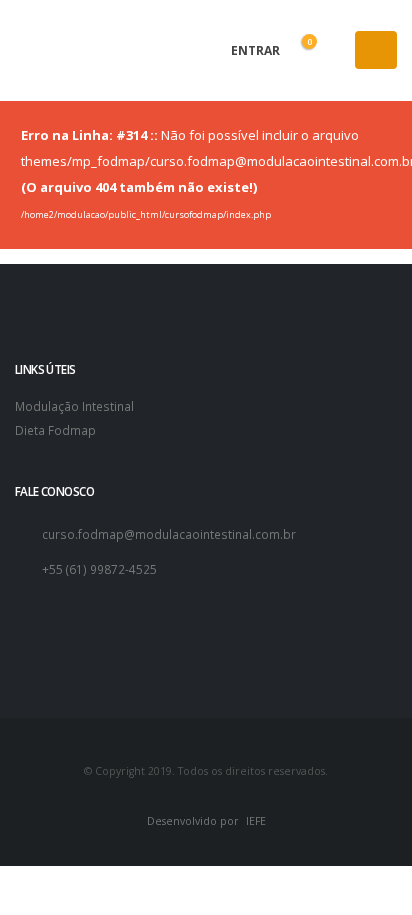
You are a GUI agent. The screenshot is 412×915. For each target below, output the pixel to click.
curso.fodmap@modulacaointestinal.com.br (169, 534)
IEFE (256, 821)
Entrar (254, 50)
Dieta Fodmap (55, 430)
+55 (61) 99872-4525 (99, 569)
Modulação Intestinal (74, 406)
